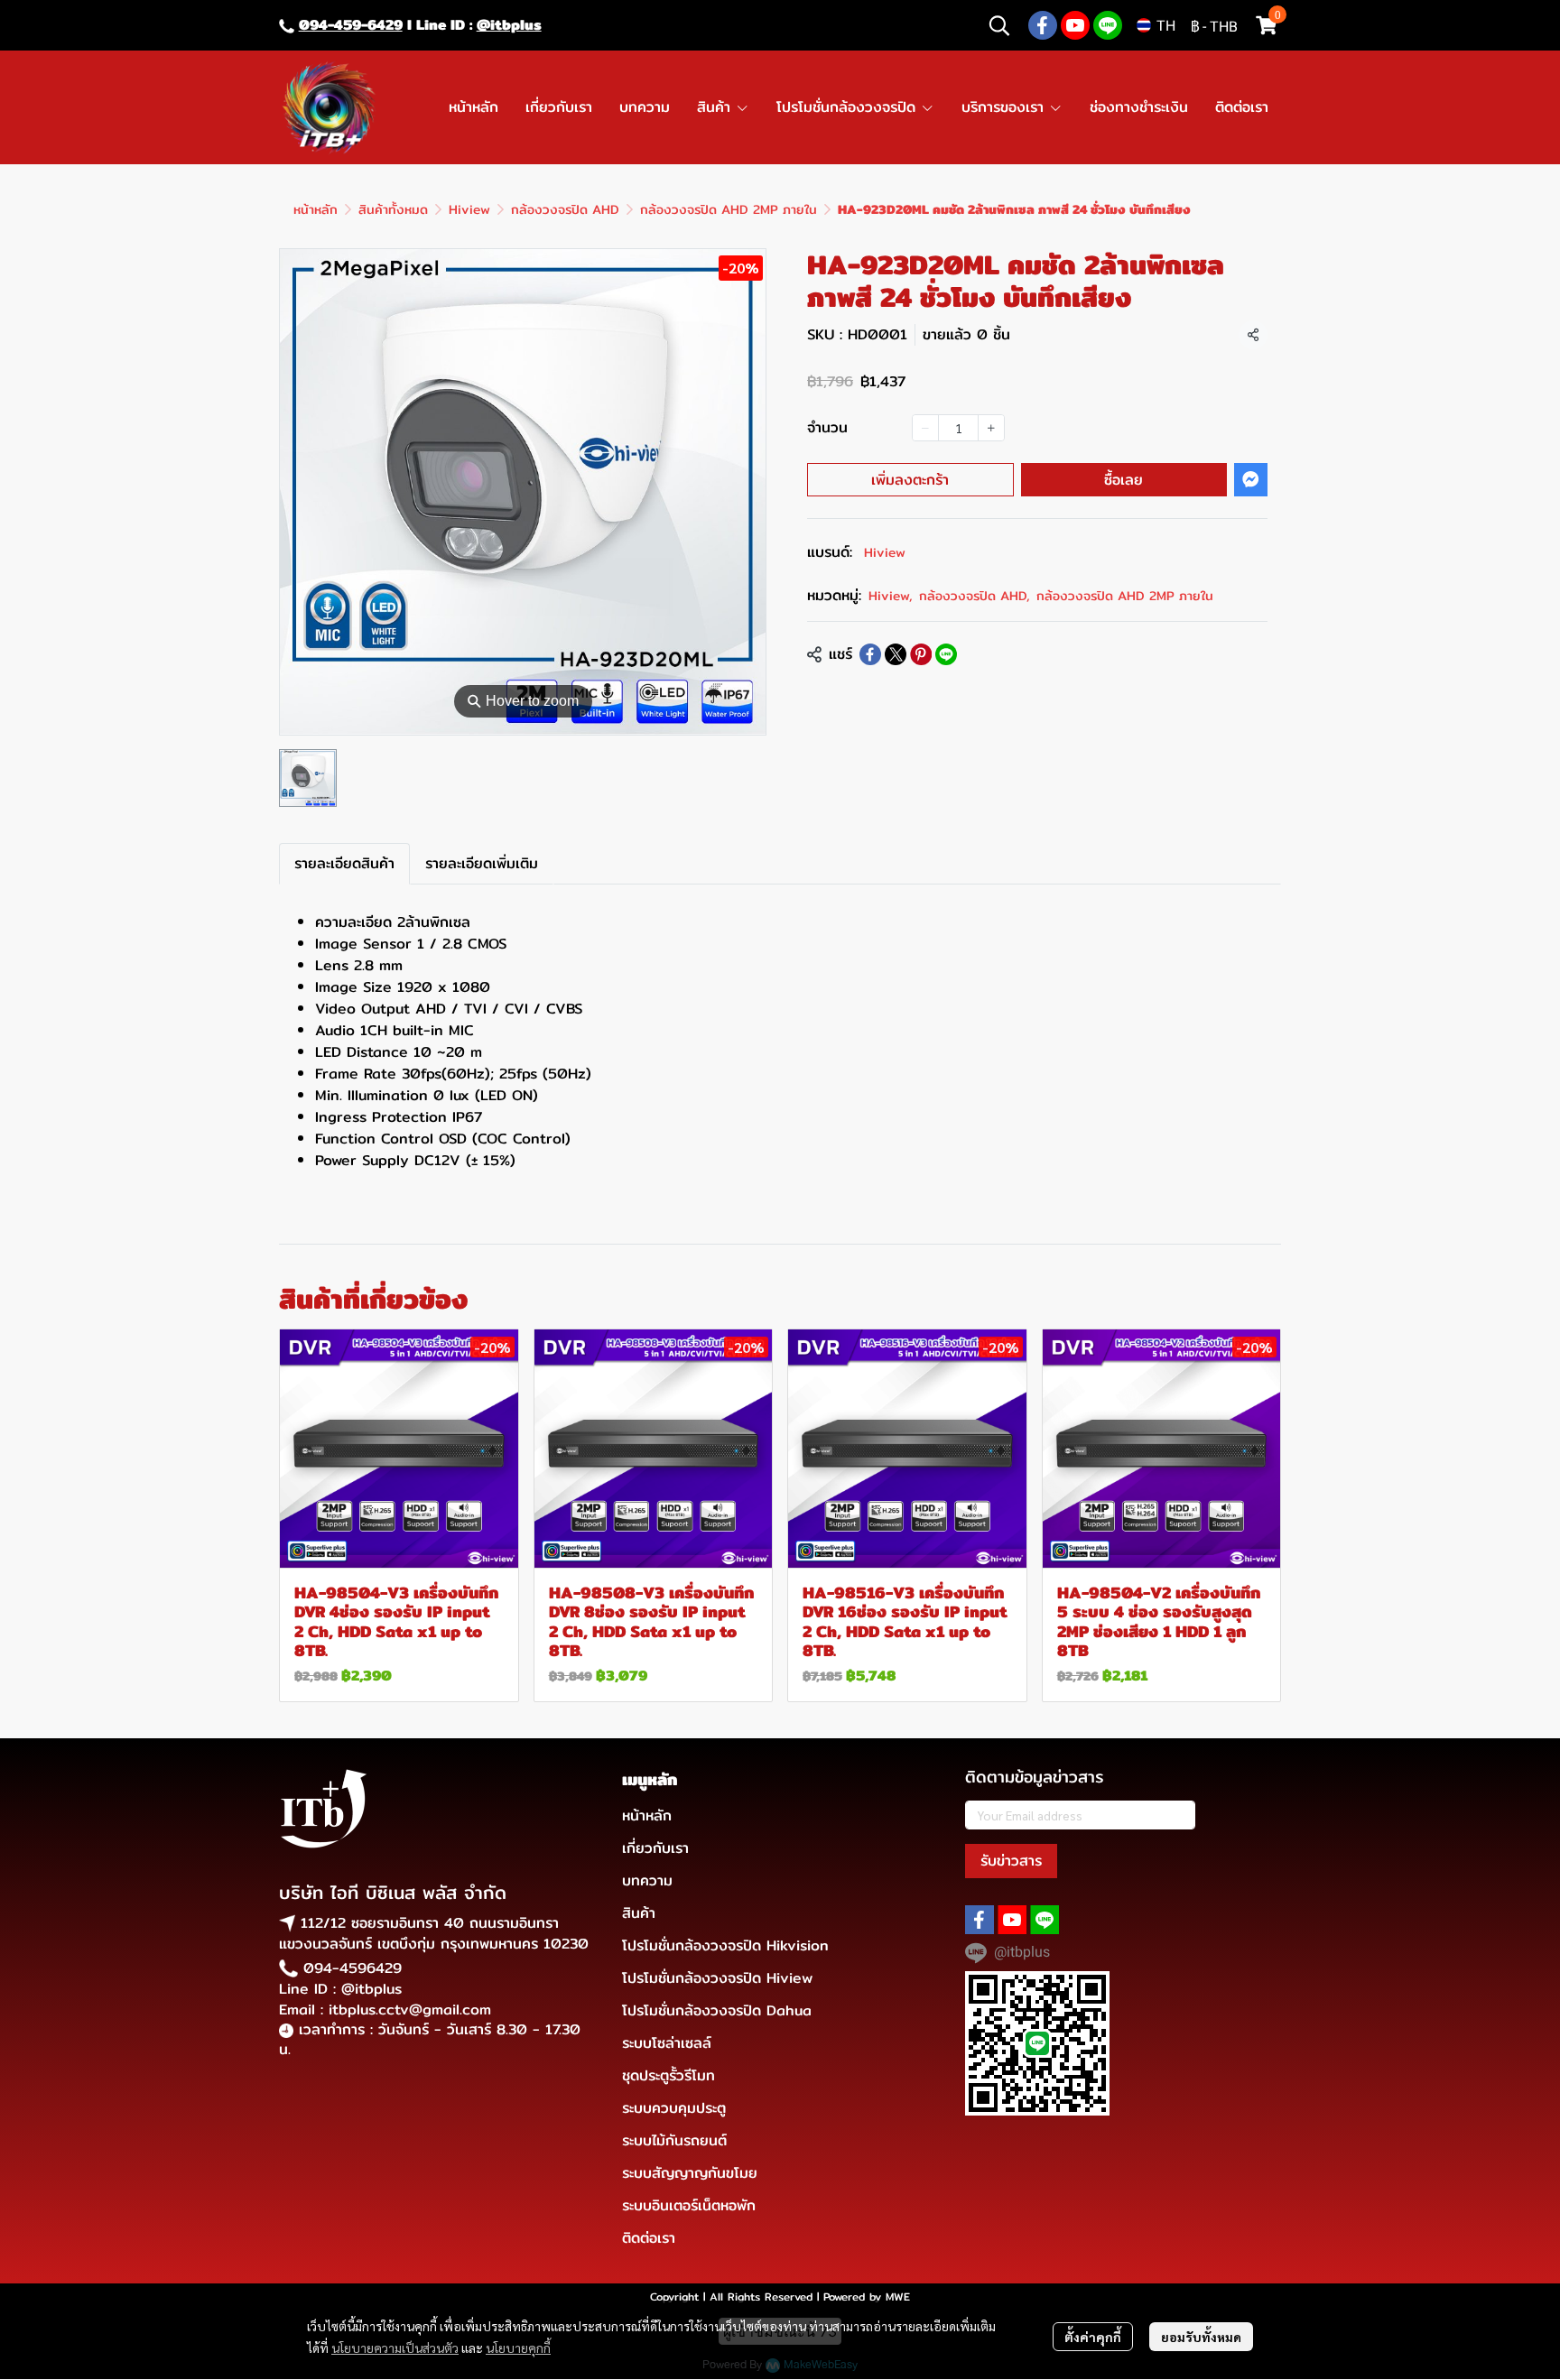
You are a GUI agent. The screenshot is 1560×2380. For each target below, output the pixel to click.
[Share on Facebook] (870, 654)
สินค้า (639, 1913)
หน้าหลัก (316, 209)
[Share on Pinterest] (921, 654)
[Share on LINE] (946, 654)
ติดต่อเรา (649, 2238)
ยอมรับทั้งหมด (1201, 2337)
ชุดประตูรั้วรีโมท (669, 2075)
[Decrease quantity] (925, 428)
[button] (999, 25)
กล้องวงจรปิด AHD (565, 209)
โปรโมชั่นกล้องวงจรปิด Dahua (717, 2010)
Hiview (469, 209)
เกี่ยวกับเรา (655, 1848)
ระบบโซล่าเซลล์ (667, 2043)
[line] (1108, 25)
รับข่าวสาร (1011, 1861)
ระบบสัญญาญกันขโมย (690, 2173)
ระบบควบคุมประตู (674, 2108)
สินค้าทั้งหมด (393, 209)
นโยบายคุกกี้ (518, 2348)
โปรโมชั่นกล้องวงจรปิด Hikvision (725, 1945)
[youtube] (1075, 25)
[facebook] (1043, 25)
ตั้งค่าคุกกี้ (1093, 2337)
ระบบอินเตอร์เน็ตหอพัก (689, 2205)
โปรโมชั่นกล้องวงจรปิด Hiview (717, 1978)
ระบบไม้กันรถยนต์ (674, 2140)
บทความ (647, 1880)
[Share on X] (896, 654)
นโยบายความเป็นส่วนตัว (395, 2348)
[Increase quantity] (991, 428)
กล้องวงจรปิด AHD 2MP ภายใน (729, 209)
